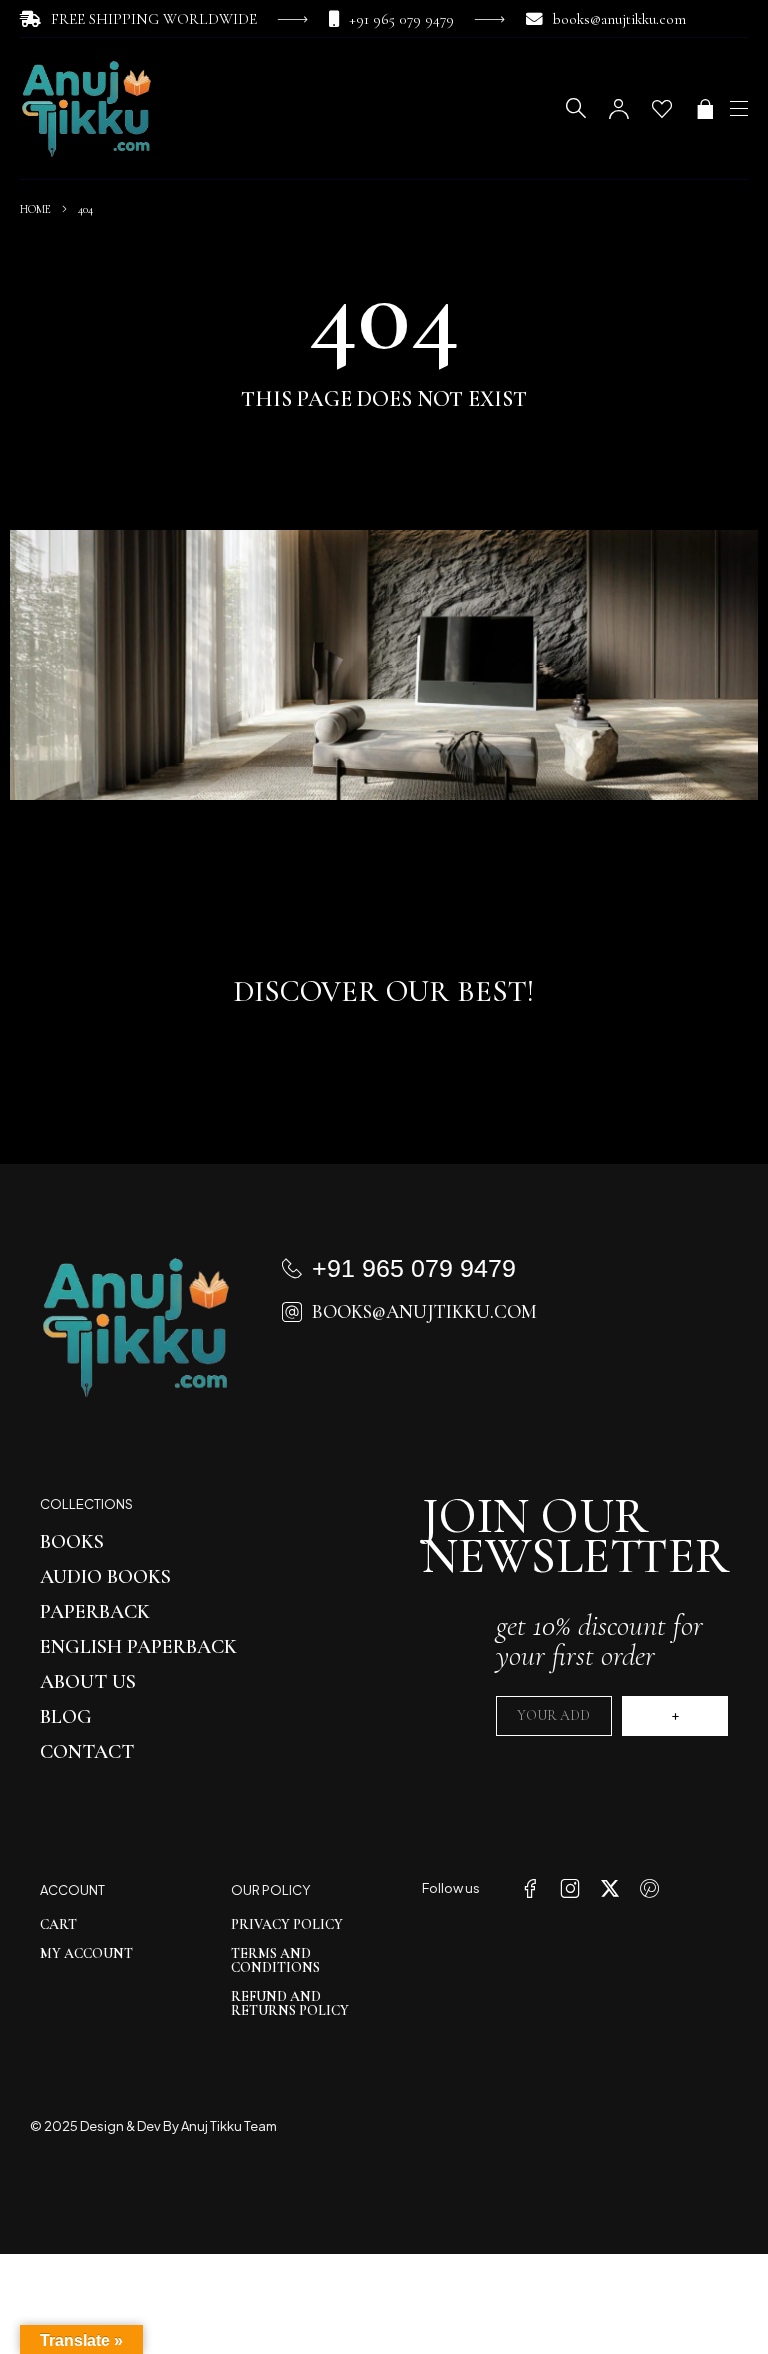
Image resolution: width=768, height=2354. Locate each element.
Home (35, 209)
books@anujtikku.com (619, 19)
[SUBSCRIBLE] (675, 1716)
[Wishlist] (662, 109)
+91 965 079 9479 (401, 19)
